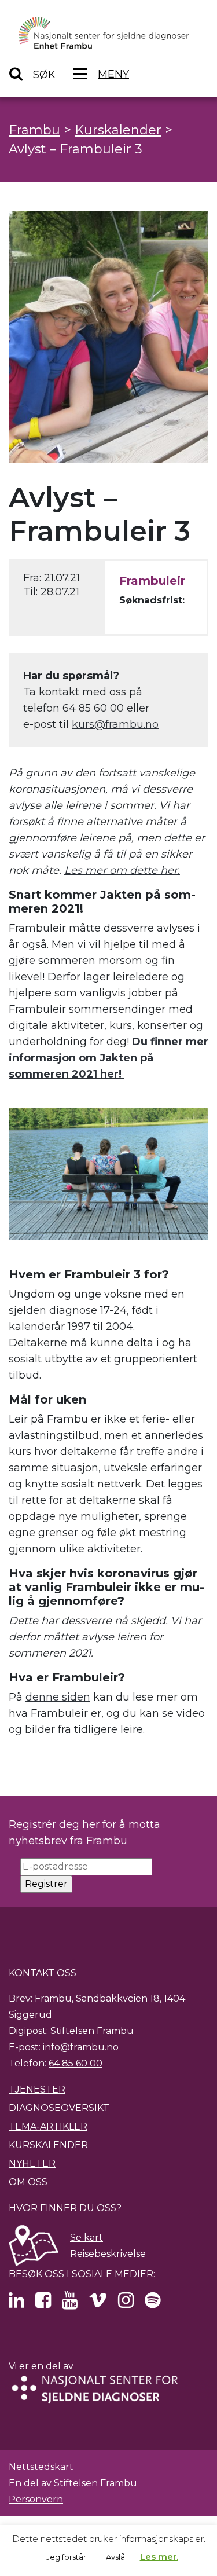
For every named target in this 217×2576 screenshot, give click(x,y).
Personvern (36, 2499)
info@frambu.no (81, 2047)
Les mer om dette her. (122, 870)
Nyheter (32, 2163)
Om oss (28, 2182)
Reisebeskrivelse (108, 2254)
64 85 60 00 (76, 2063)
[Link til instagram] (126, 2304)
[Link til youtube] (70, 2304)
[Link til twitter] (16, 2304)
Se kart (87, 2238)
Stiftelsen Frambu (95, 2483)
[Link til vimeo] (98, 2304)
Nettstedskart (41, 2467)
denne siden (58, 1697)
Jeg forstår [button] (66, 2557)
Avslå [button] (115, 2557)
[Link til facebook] (43, 2304)
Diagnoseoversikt (59, 2108)
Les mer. (159, 2557)
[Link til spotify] (152, 2304)
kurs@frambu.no (115, 724)
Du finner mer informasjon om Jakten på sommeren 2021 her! (108, 1058)
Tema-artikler (48, 2126)
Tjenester (37, 2089)
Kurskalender (48, 2145)
